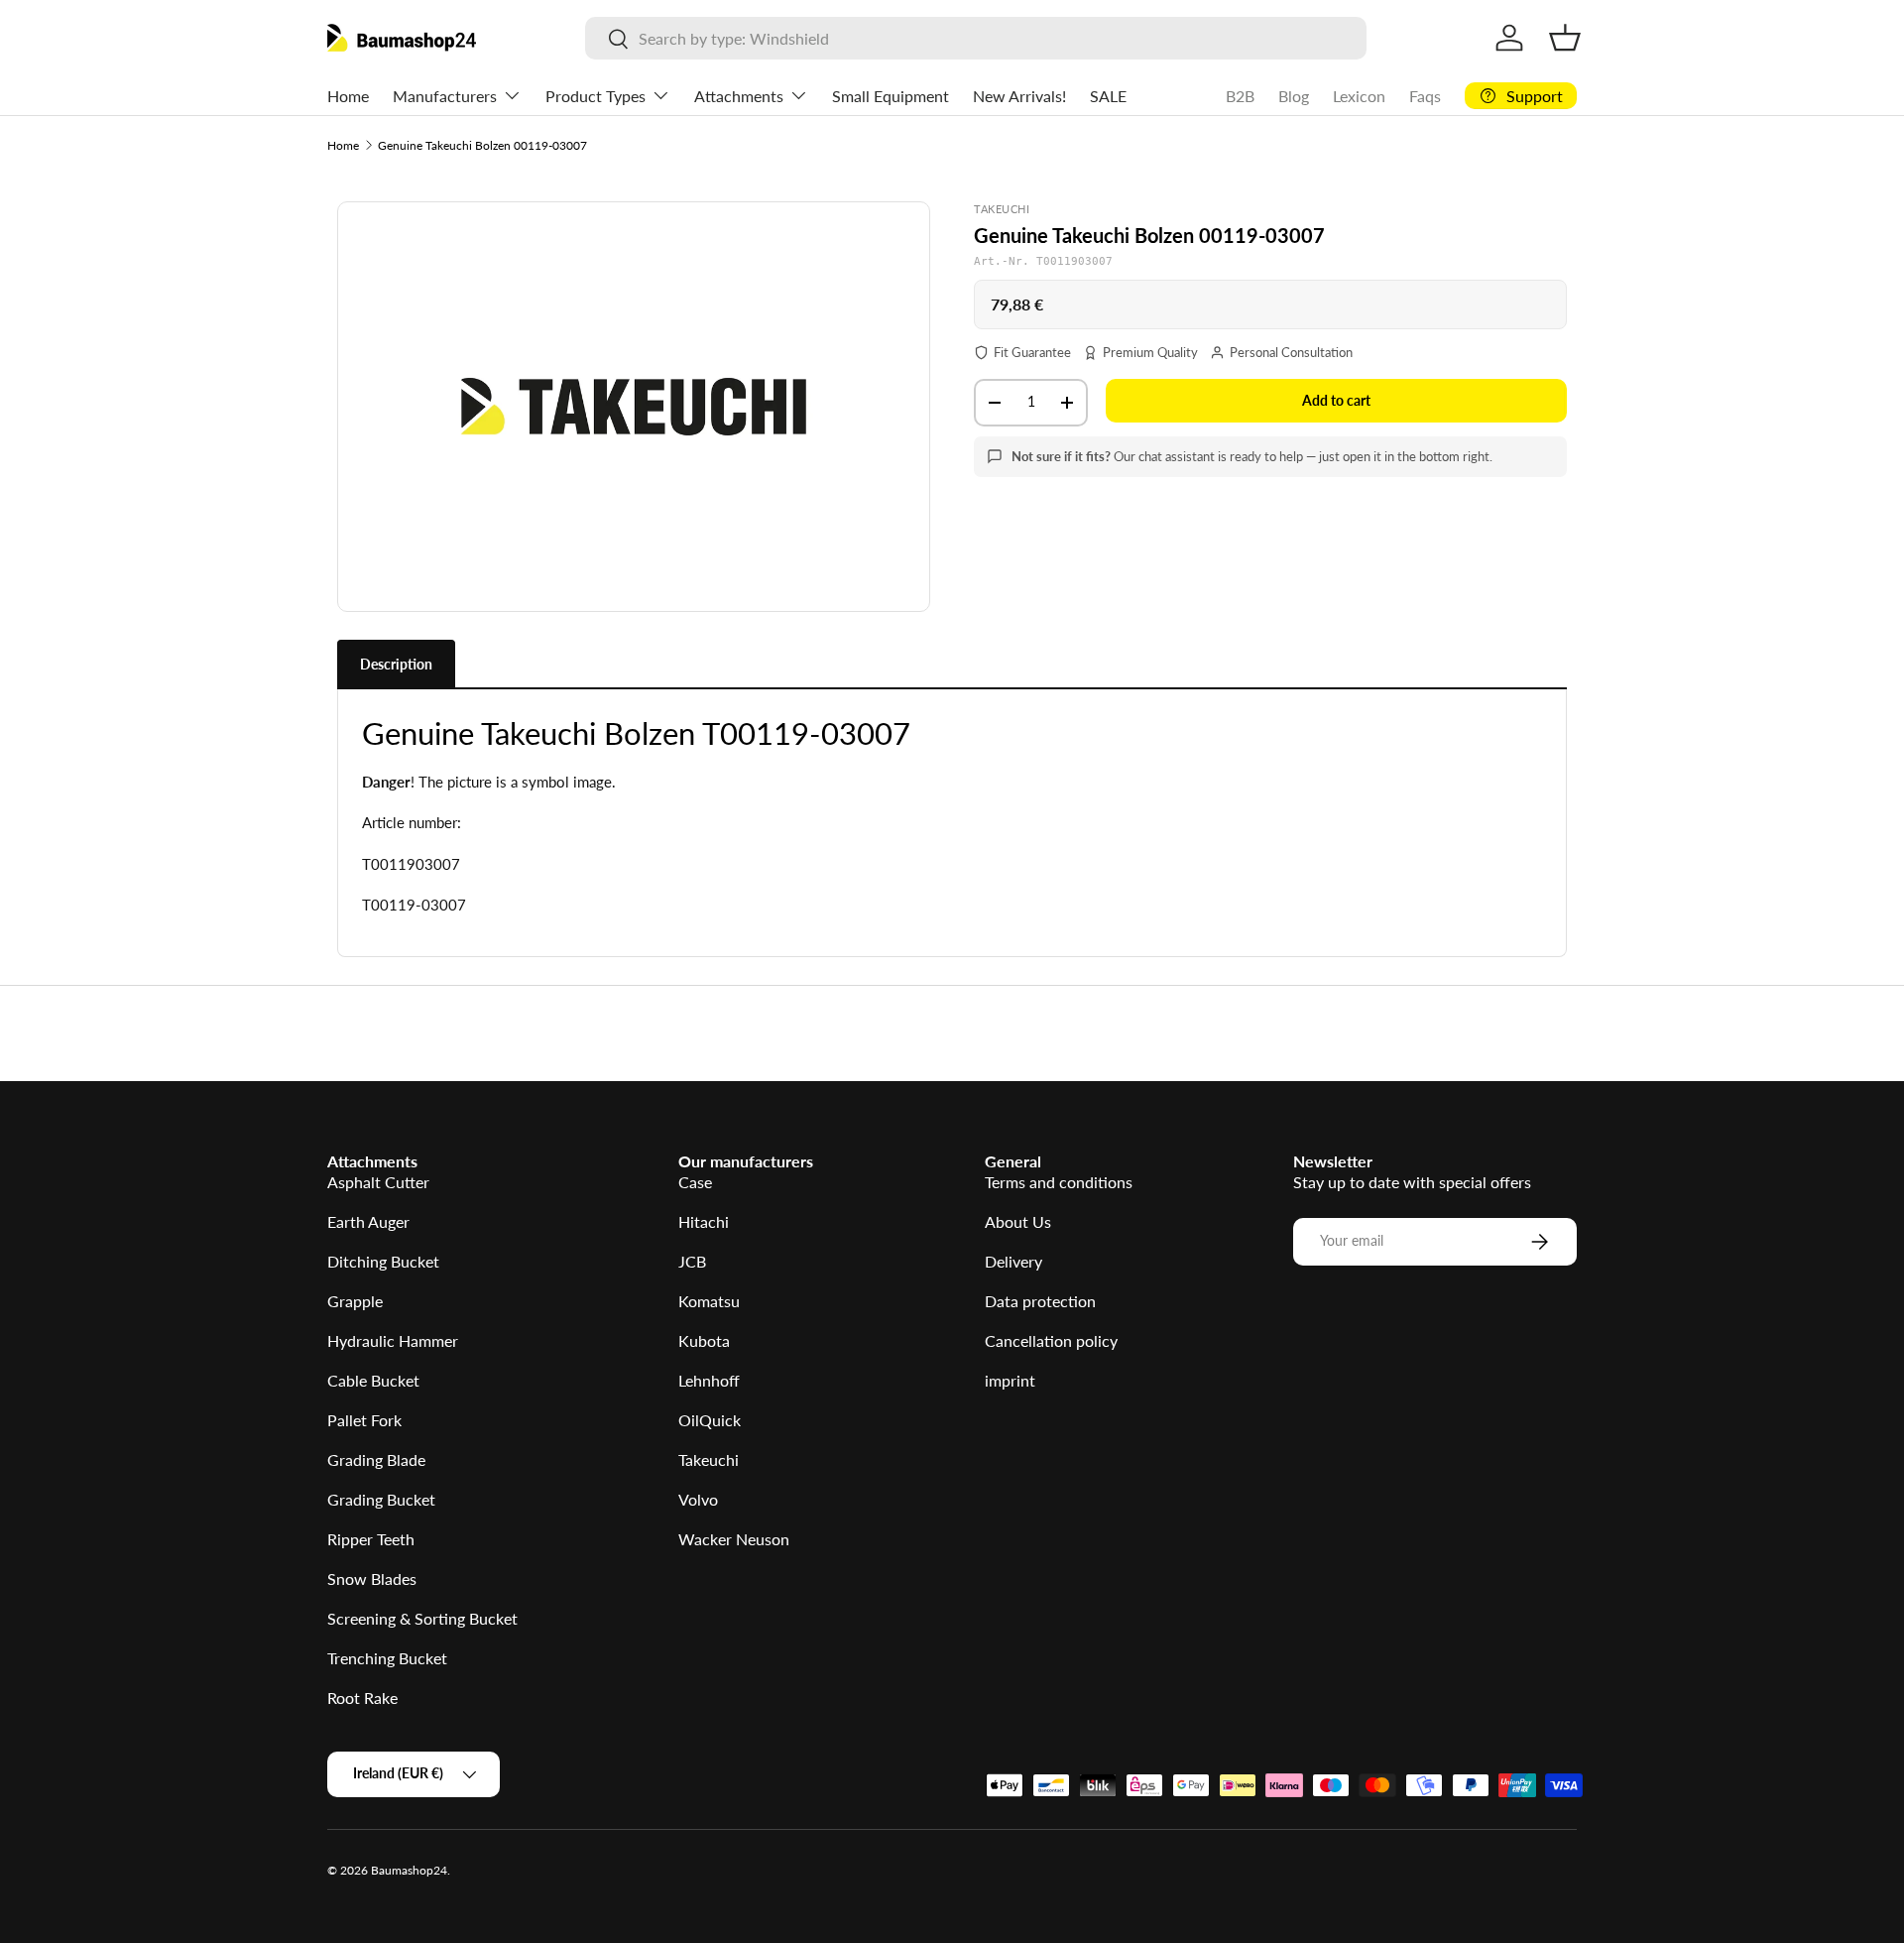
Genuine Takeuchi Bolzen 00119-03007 (482, 145)
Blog (1294, 96)
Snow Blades (372, 1579)
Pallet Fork (364, 1420)
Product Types (595, 96)
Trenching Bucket (387, 1658)
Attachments (739, 96)
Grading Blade (376, 1459)
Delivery (1013, 1261)
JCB (692, 1261)
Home (348, 96)
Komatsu (709, 1301)
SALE (1108, 96)
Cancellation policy (1051, 1340)
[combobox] (975, 38)
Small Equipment (891, 96)
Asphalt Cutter (378, 1182)
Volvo (698, 1499)
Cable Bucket (373, 1380)
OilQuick (710, 1420)
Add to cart (1336, 400)
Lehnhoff (709, 1380)
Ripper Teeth (371, 1539)
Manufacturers (445, 96)
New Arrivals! (1019, 96)
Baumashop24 (409, 1870)
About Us (1018, 1221)
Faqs (1425, 96)
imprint (1010, 1380)
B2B (1240, 96)
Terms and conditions (1059, 1182)
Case (695, 1182)
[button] (1565, 38)
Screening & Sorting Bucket (422, 1618)
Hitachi (704, 1221)
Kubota (704, 1340)
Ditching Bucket (383, 1261)
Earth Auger (368, 1221)
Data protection (1040, 1301)
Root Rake (362, 1698)
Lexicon (1359, 96)
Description (396, 664)
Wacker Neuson (734, 1539)
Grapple (355, 1301)
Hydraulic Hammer (393, 1340)
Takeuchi (709, 1459)
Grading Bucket (381, 1499)
